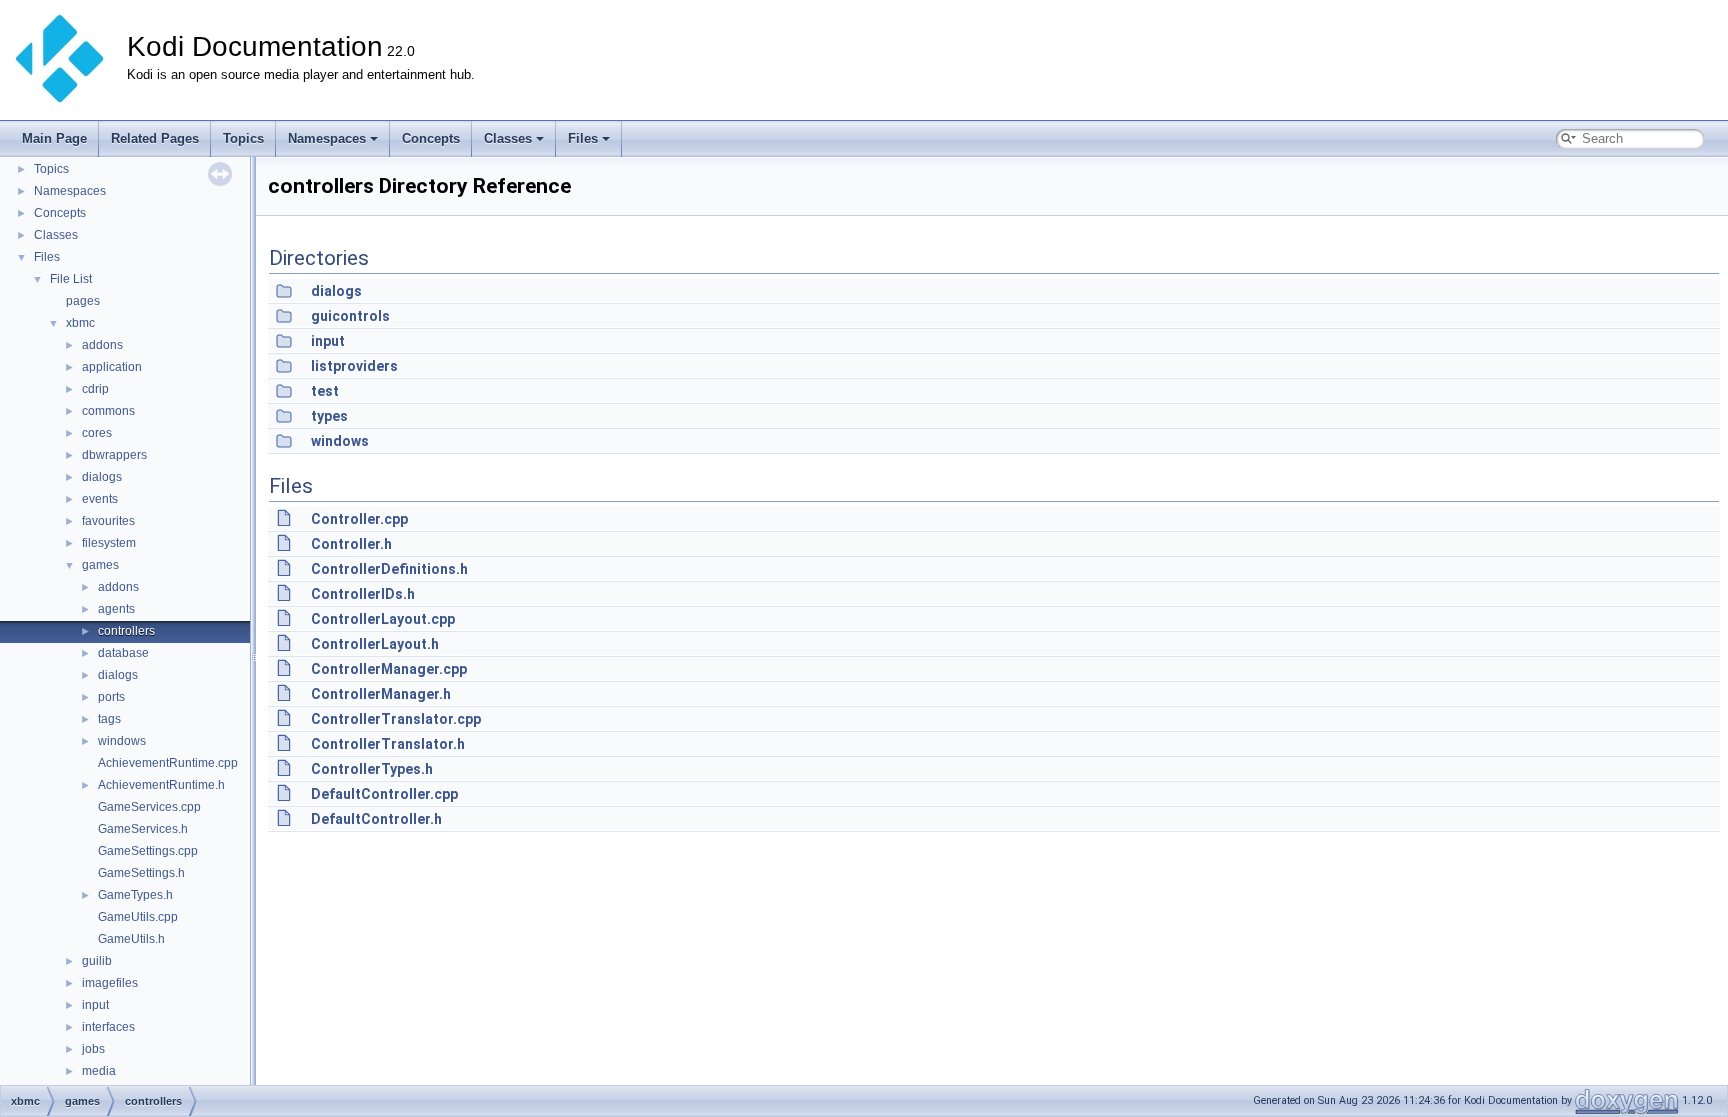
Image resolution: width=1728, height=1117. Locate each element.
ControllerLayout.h (375, 644)
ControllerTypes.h (372, 769)
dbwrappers (114, 455)
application (112, 367)
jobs (93, 1049)
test (325, 391)
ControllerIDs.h (363, 594)
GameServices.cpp (149, 807)
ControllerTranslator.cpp (396, 719)
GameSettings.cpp (148, 851)
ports (111, 697)
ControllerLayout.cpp (383, 619)
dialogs (102, 477)
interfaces (108, 1027)
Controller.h (351, 544)
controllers (126, 631)
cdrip (95, 389)
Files (583, 138)
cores (97, 433)
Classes (508, 138)
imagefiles (110, 983)
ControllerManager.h (381, 694)
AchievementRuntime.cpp (168, 763)
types (329, 416)
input (95, 1005)
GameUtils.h (131, 939)
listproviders (354, 366)
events (100, 499)
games (100, 565)
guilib (97, 961)
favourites (108, 521)
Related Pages (155, 138)
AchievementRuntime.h (161, 785)
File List (71, 279)
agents (116, 609)
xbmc (80, 323)
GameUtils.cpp (138, 917)
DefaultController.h (376, 819)
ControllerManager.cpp (389, 669)
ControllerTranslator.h (388, 744)
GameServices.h (143, 829)
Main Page (54, 138)
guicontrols (350, 316)
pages (83, 301)
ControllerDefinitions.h (389, 569)
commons (108, 411)
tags (109, 719)
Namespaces (327, 138)
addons (102, 345)
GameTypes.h (135, 895)
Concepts (431, 138)
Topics (243, 138)
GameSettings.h (141, 873)
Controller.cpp (359, 519)
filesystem (109, 543)
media (99, 1071)
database (123, 653)
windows (122, 741)
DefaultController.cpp (384, 794)
